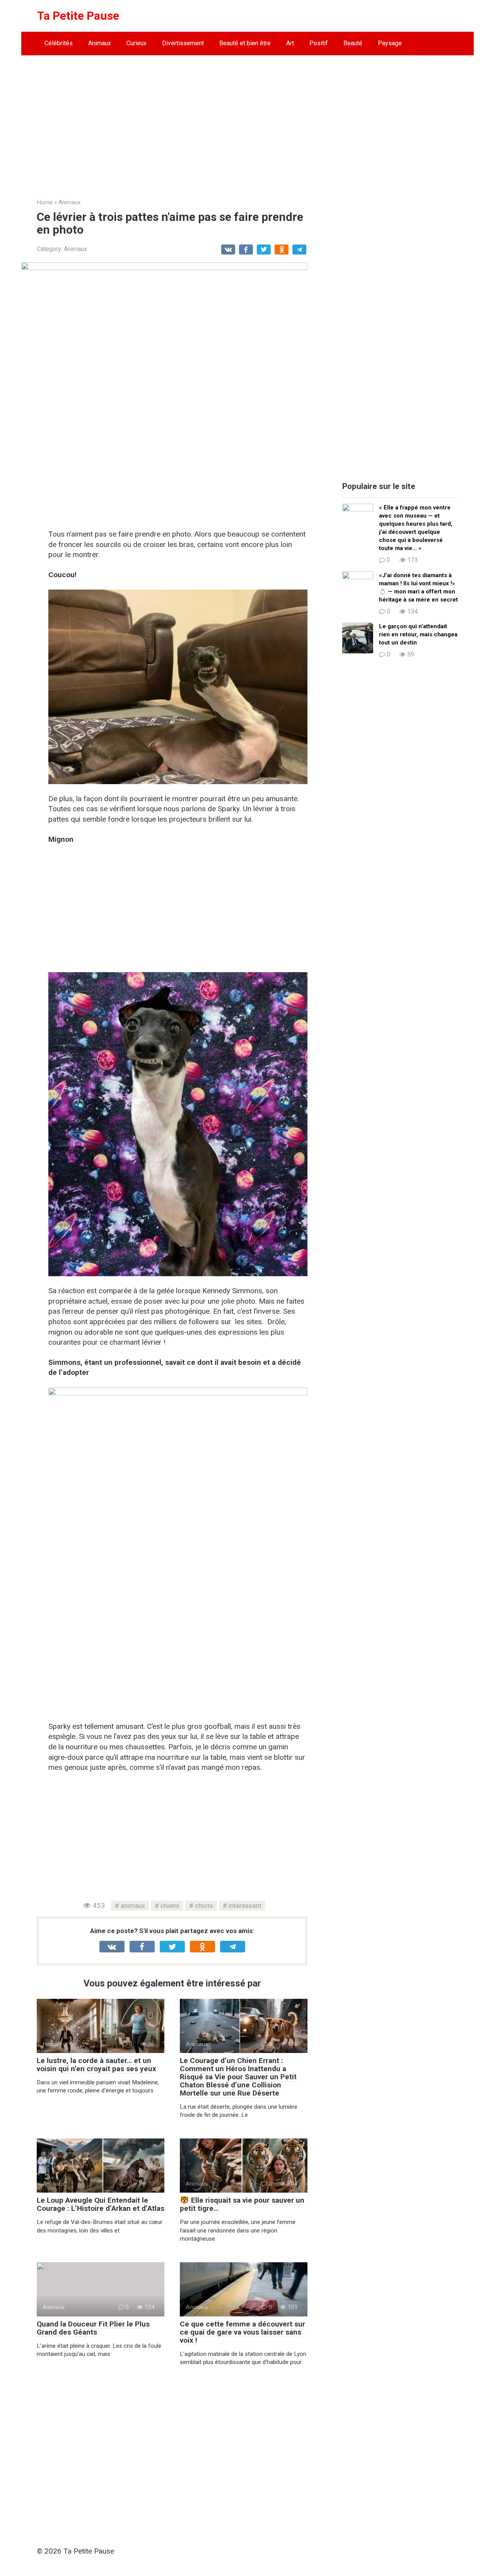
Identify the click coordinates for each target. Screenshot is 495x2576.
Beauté (353, 43)
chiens (170, 1906)
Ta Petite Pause (78, 16)
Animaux (100, 43)
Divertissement (183, 43)
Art (290, 43)
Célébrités (59, 43)
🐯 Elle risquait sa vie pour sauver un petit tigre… (242, 2204)
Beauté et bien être (245, 43)
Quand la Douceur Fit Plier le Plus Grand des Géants (93, 2328)
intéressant (245, 1906)
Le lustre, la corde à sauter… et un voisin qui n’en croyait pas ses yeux (96, 2065)
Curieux (137, 43)
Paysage (390, 43)
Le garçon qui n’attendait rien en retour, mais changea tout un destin (418, 634)
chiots (204, 1906)
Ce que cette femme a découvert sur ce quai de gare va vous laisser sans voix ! (242, 2332)
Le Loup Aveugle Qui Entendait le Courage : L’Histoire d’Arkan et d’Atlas (101, 2204)
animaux (133, 1906)
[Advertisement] (247, 121)
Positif (319, 43)
